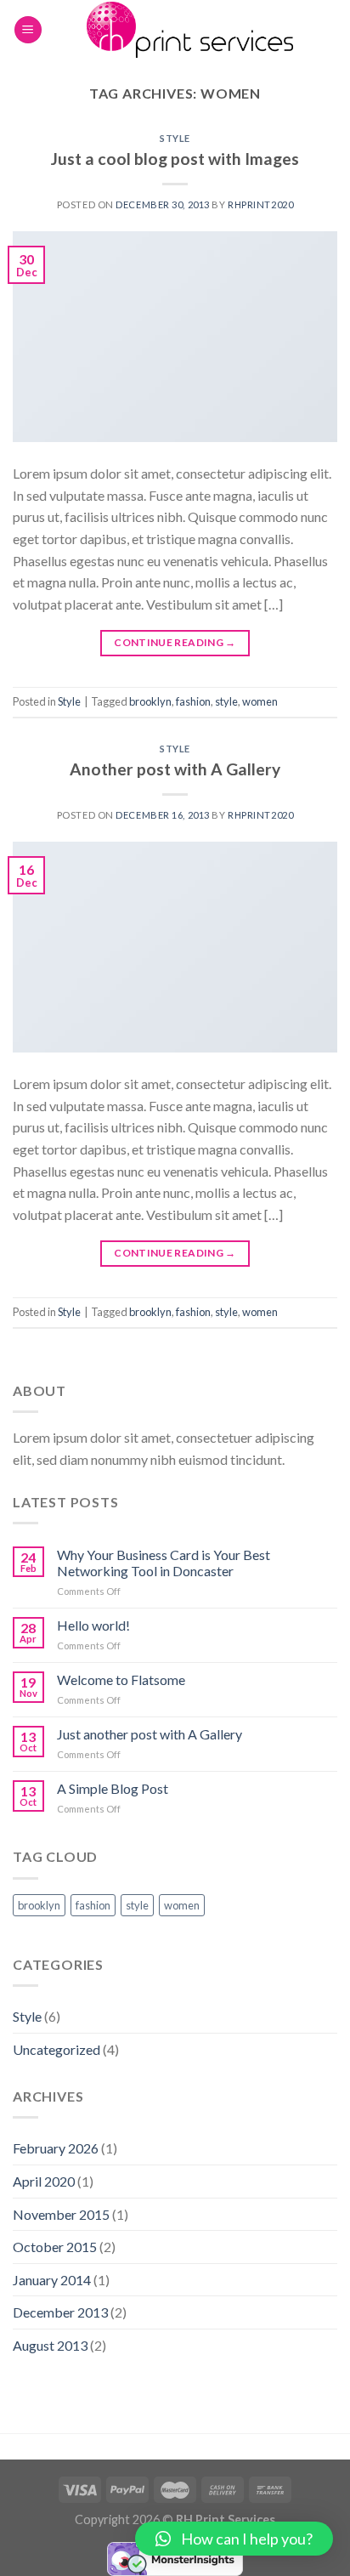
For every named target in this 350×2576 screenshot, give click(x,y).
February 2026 (56, 2148)
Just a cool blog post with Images (175, 159)
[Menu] (28, 30)
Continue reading (175, 642)
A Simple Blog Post (113, 1788)
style (226, 701)
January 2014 (52, 2280)
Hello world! (93, 1625)
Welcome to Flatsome (121, 1680)
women (260, 701)
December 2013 (60, 2312)
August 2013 (50, 2345)
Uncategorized (56, 2049)
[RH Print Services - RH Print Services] (190, 30)
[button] (234, 2539)
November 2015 (61, 2214)
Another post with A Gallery (175, 769)
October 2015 (55, 2247)
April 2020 (44, 2181)
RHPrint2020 (260, 204)
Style (175, 138)
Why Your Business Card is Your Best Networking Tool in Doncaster (164, 1563)
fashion (193, 701)
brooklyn (150, 701)
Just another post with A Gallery (150, 1734)
